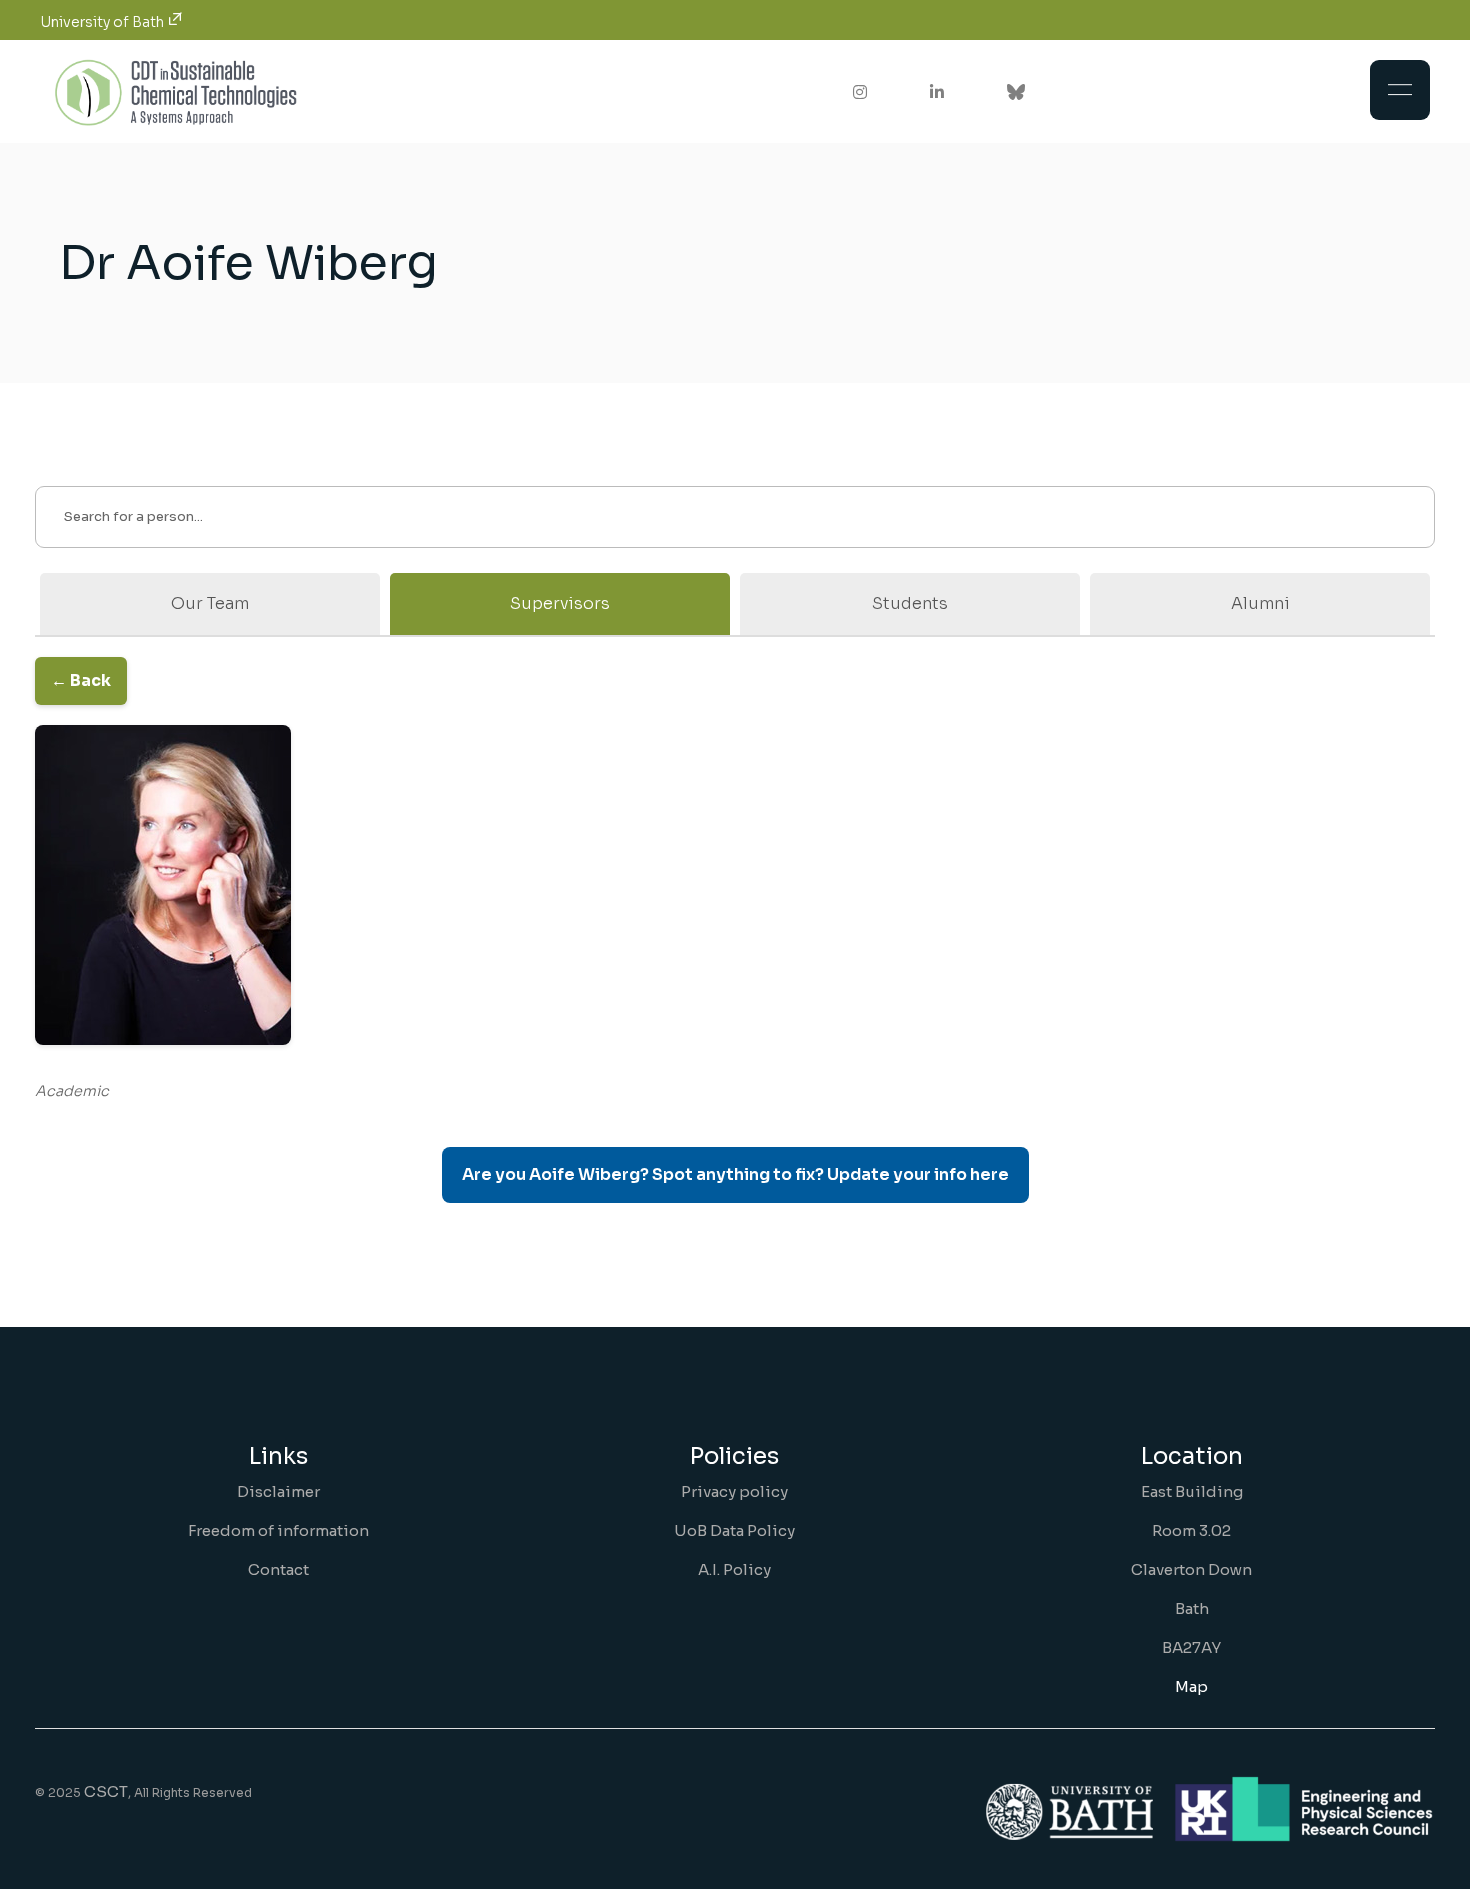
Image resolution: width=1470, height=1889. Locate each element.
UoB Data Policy (734, 1530)
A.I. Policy (734, 1569)
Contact (278, 1569)
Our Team (210, 603)
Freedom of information (278, 1530)
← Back (81, 680)
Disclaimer (278, 1491)
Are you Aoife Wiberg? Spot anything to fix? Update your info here (735, 1174)
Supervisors (560, 603)
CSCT (106, 1791)
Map (1191, 1686)
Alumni (1260, 603)
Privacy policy (734, 1491)
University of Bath (103, 22)
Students (910, 603)
